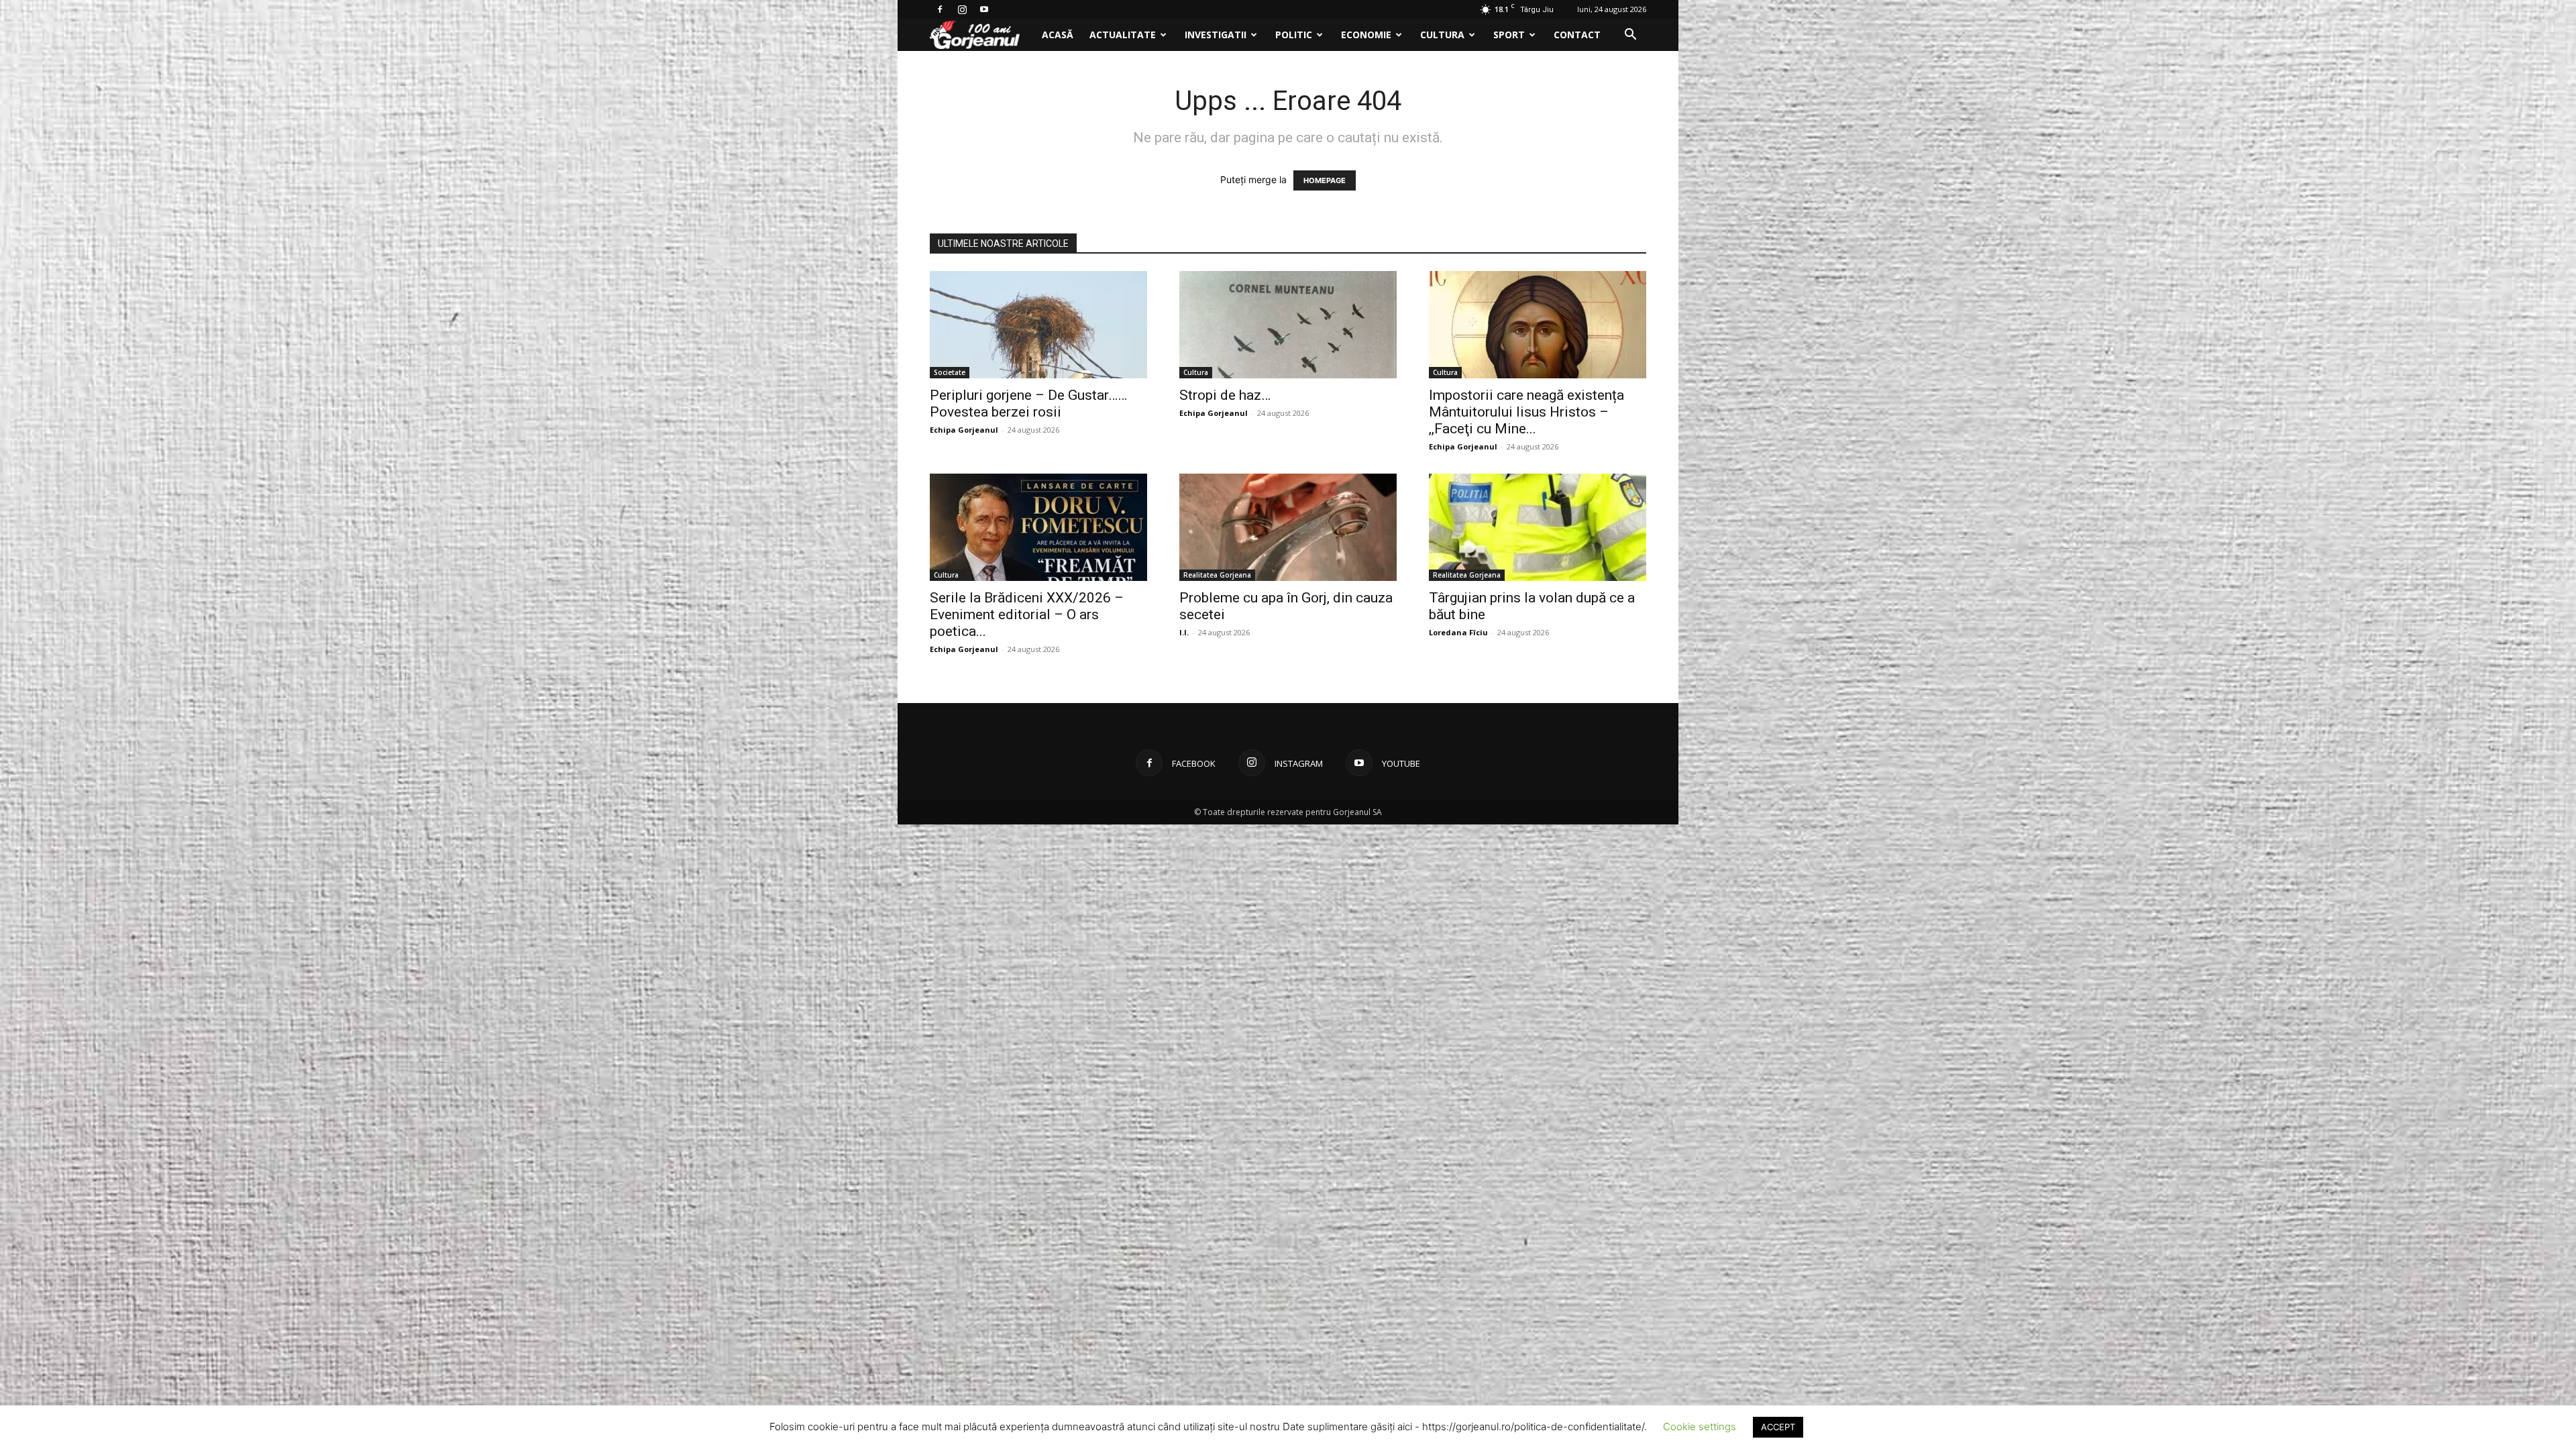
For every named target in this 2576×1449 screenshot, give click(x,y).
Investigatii (1216, 35)
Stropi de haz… (1225, 395)
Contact (1577, 35)
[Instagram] (962, 9)
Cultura (1442, 35)
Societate (950, 372)
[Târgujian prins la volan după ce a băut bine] (1538, 527)
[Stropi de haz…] (1288, 325)
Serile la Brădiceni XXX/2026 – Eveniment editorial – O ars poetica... (1027, 614)
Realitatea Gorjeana (1217, 575)
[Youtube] (984, 9)
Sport (1509, 35)
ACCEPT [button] (1778, 1427)
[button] (1630, 36)
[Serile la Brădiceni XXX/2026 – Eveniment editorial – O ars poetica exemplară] (1038, 527)
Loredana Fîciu (1458, 632)
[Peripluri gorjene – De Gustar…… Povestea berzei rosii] (1038, 325)
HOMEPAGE (1325, 180)
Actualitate (1123, 35)
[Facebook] (940, 9)
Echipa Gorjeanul (964, 430)
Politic (1294, 35)
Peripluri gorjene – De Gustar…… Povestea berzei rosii (1028, 404)
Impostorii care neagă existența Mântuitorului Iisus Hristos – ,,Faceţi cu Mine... (1526, 412)
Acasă (1058, 35)
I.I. (1184, 632)
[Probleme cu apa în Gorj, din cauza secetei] (1288, 527)
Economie (1366, 35)
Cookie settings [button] (1700, 1427)
